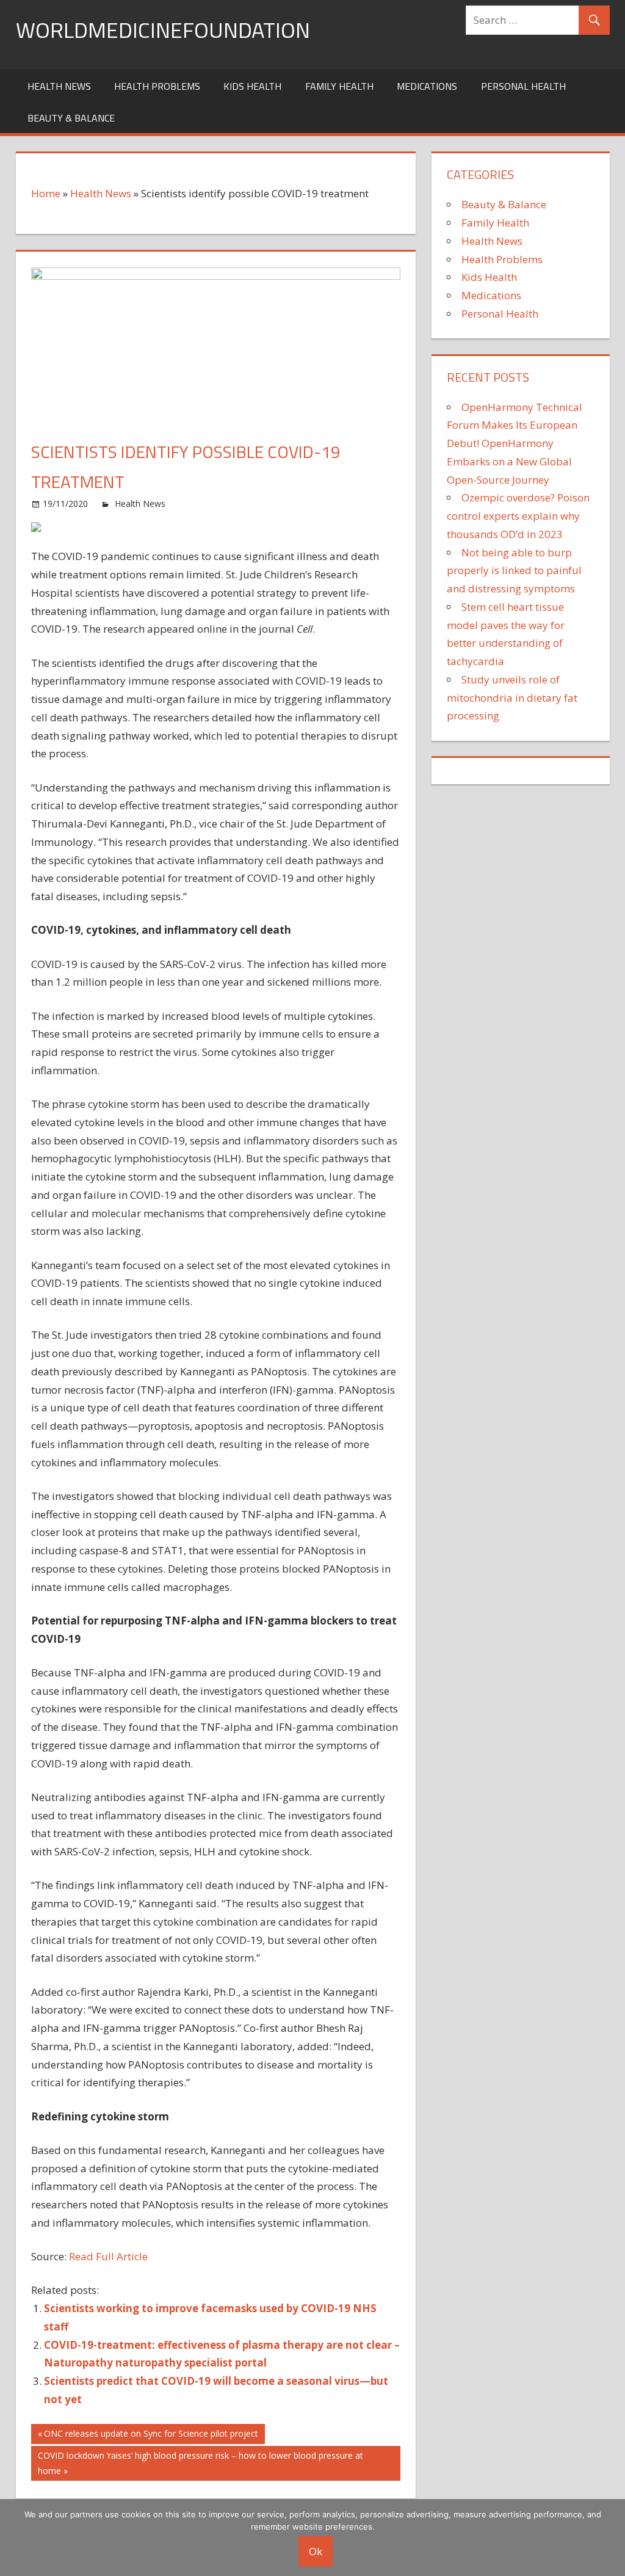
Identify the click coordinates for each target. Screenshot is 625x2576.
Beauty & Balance (71, 118)
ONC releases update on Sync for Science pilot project (151, 2436)
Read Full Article (108, 2256)
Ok (316, 2551)
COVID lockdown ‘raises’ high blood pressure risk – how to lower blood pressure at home (200, 2463)
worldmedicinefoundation (163, 30)
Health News (59, 86)
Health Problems (157, 86)
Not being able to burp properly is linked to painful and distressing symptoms (514, 571)
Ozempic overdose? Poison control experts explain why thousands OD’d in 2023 (518, 516)
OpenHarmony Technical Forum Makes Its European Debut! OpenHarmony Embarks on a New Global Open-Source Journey (515, 443)
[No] (610, 2538)
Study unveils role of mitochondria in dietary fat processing (512, 698)
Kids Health (252, 86)
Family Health (339, 86)
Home (46, 193)
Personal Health (523, 86)
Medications (427, 86)
